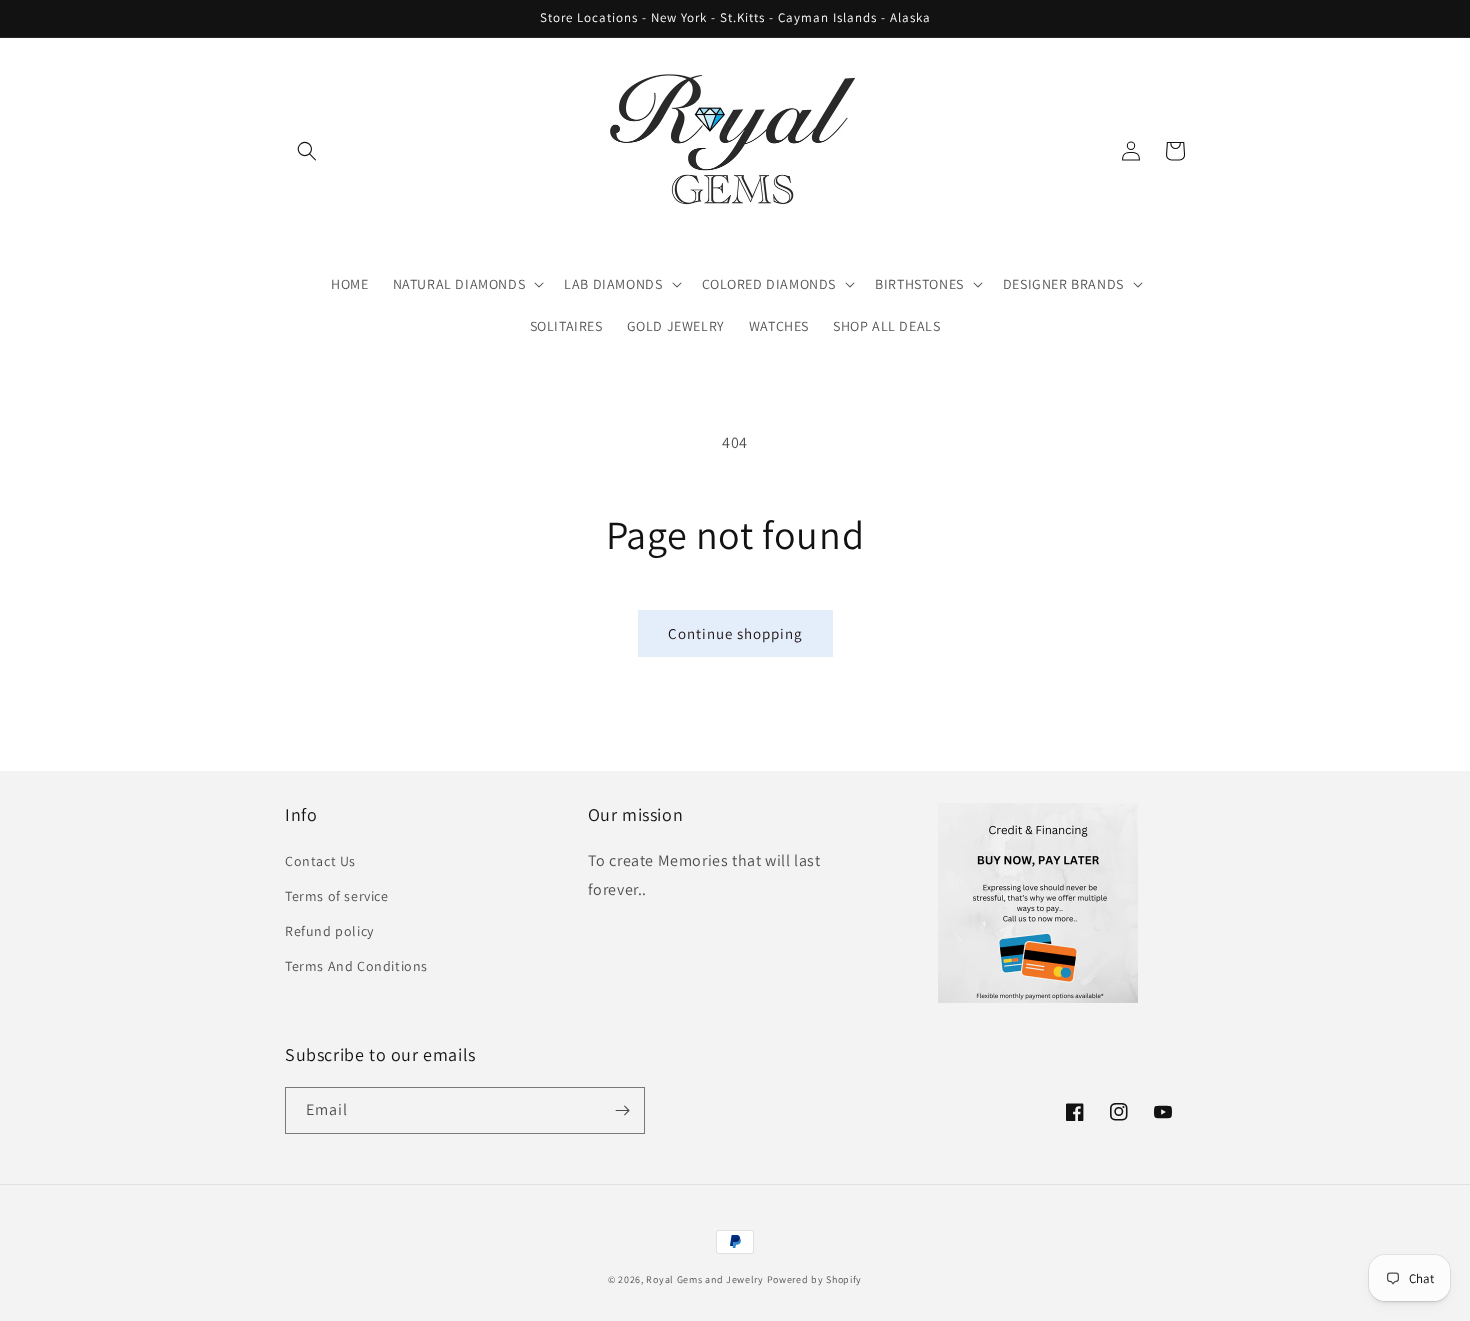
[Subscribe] (622, 1110)
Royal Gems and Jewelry (704, 1279)
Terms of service (337, 896)
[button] (307, 151)
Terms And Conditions (356, 966)
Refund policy (329, 931)
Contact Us (320, 861)
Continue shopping (735, 633)
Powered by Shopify (815, 1279)
